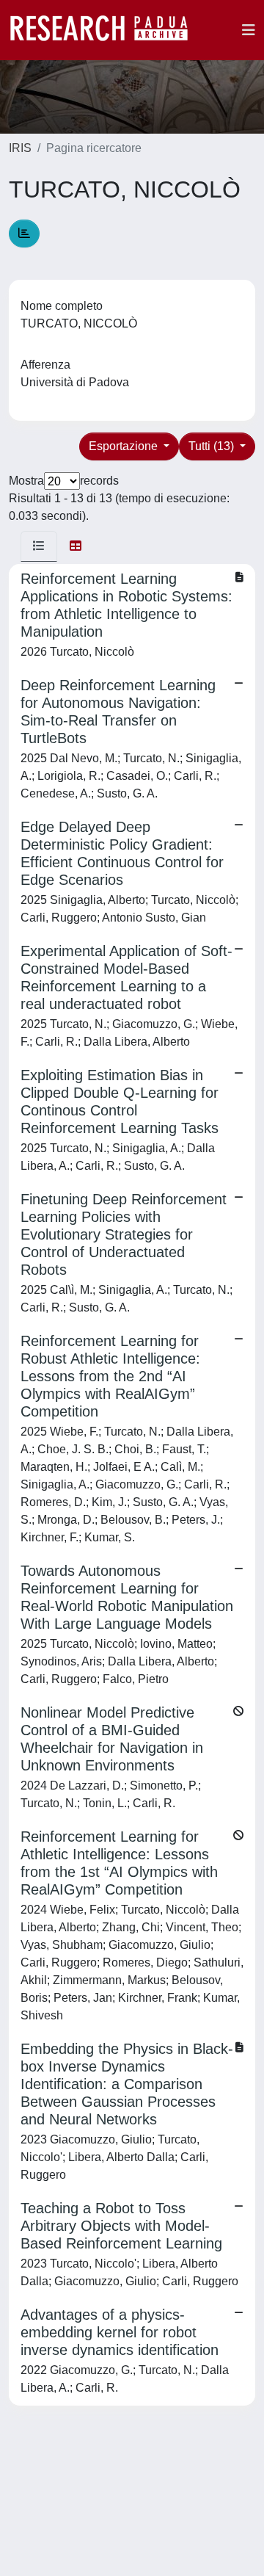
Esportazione (125, 446)
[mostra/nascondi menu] (249, 30)
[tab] (39, 546)
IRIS (20, 148)
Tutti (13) (213, 446)
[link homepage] (106, 30)
